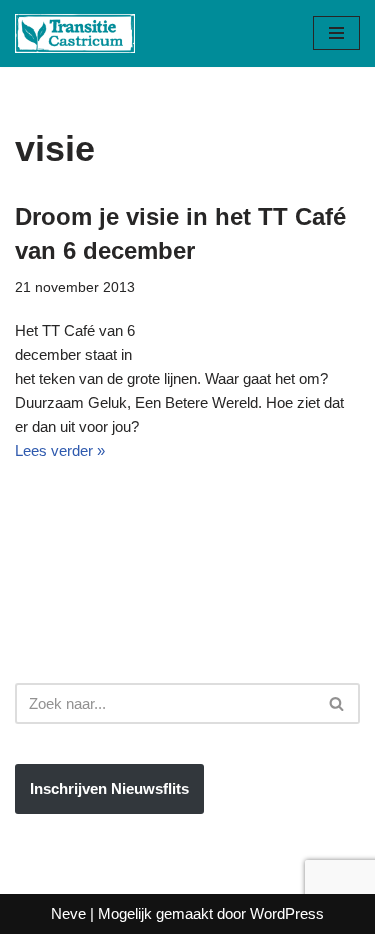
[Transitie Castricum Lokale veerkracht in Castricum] (75, 33)
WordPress (287, 913)
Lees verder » (60, 450)
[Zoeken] (337, 703)
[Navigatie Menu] (336, 33)
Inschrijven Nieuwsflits (109, 788)
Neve (68, 913)
